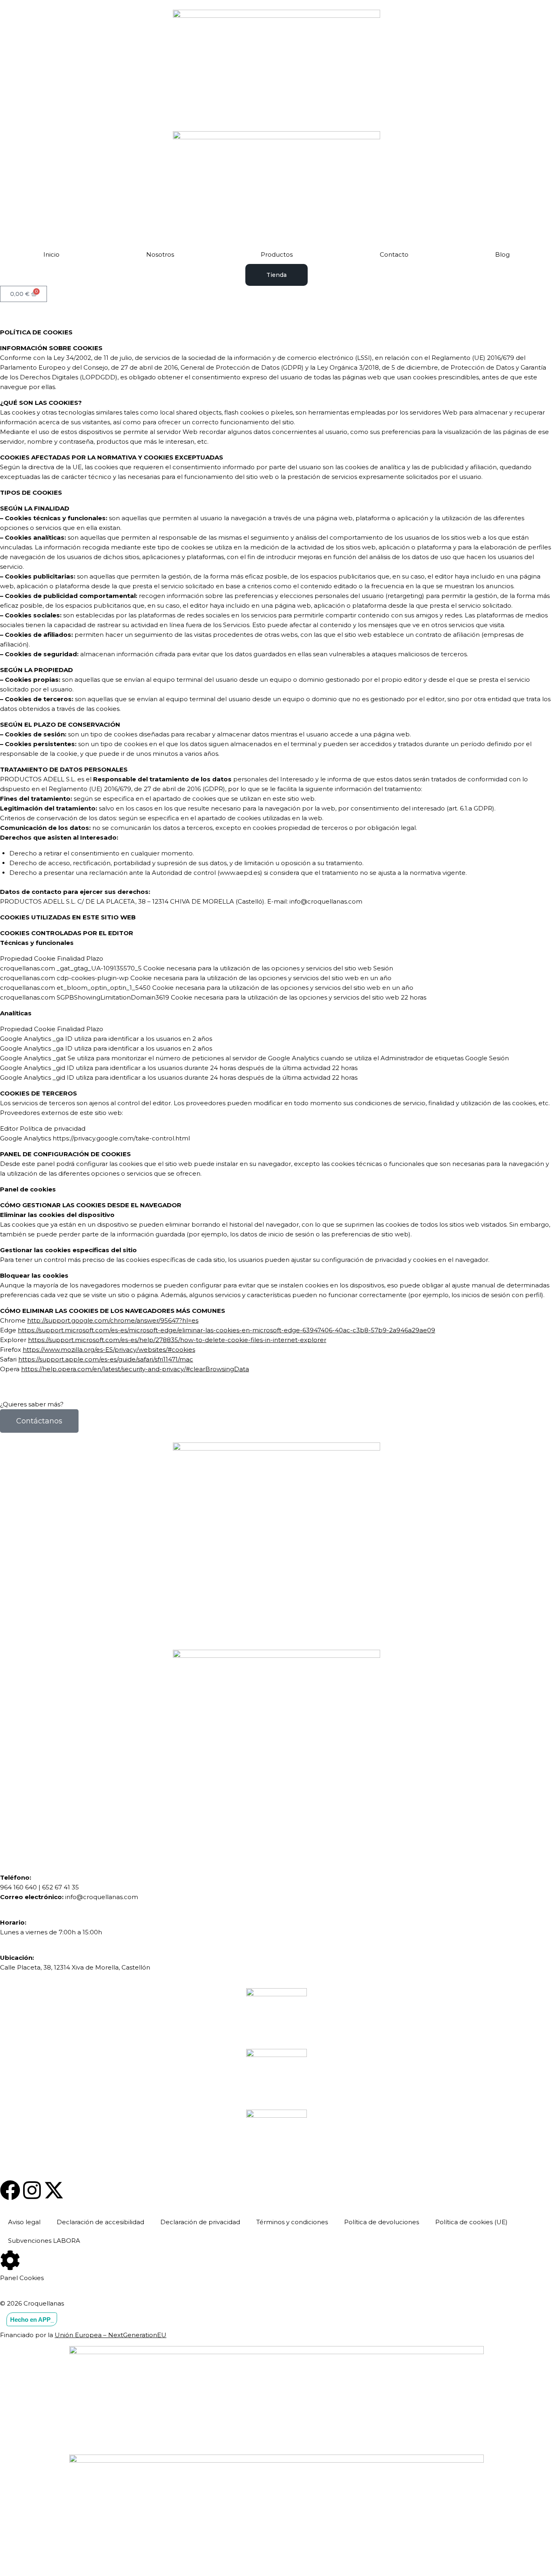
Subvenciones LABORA (44, 2241)
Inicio (51, 254)
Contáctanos (39, 1421)
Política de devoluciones (382, 2222)
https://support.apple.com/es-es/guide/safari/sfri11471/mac (106, 1359)
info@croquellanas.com (102, 1897)
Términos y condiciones (292, 2222)
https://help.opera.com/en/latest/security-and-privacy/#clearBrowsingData (135, 1369)
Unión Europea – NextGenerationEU (111, 2335)
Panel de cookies (28, 1189)
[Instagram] (32, 2190)
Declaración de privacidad (200, 2222)
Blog (502, 254)
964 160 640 (18, 1887)
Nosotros (160, 254)
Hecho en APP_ (32, 2319)
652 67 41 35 (61, 1887)
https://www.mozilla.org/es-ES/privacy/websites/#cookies (109, 1350)
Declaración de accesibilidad (100, 2222)
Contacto (394, 254)
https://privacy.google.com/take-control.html (121, 1138)
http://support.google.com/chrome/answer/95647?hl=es (113, 1320)
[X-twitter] (54, 2190)
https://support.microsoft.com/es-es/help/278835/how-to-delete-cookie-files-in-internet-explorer (177, 1340)
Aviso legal (24, 2222)
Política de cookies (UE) (471, 2222)
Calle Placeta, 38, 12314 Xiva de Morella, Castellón (75, 1967)
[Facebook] (10, 2190)
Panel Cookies (22, 2278)
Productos (277, 254)
